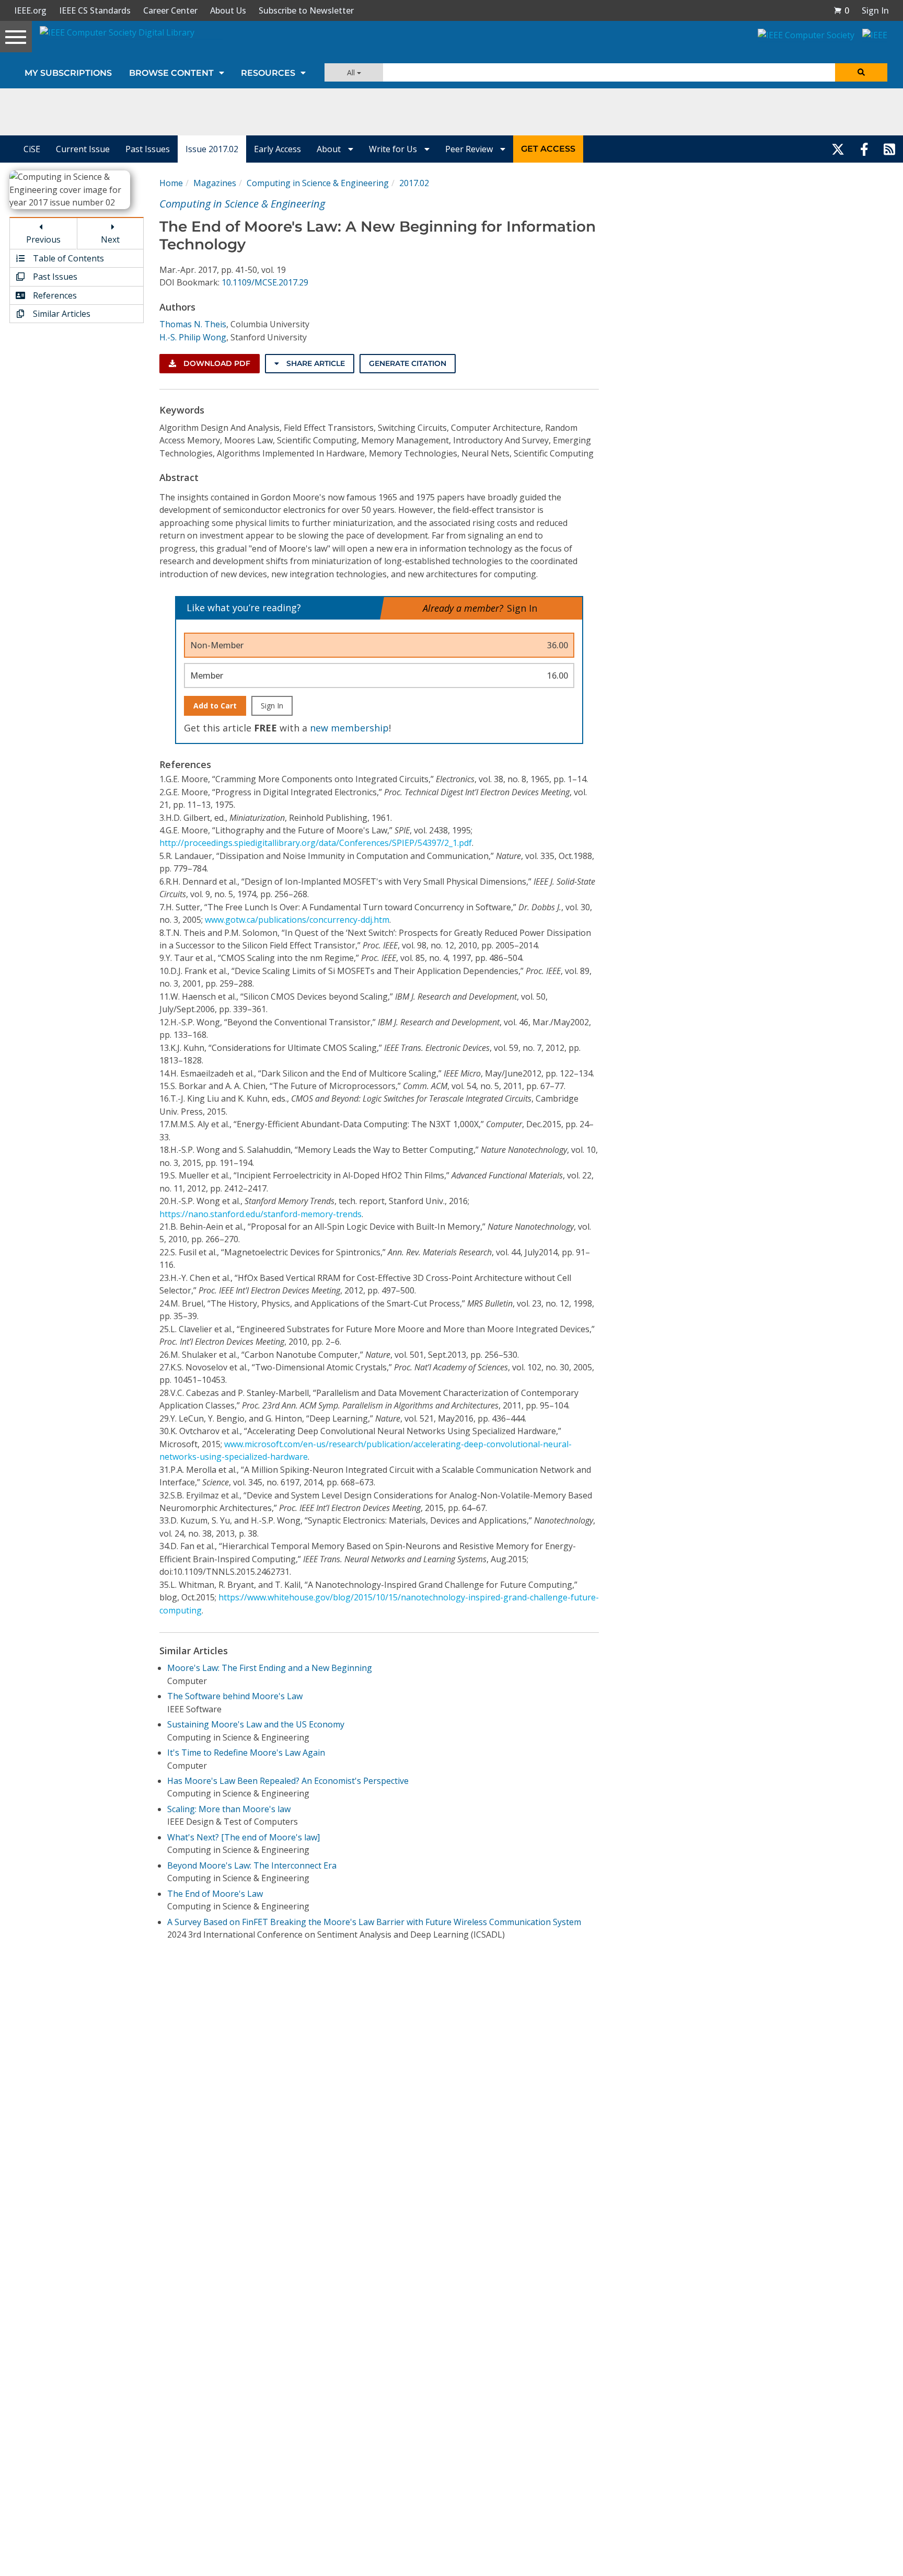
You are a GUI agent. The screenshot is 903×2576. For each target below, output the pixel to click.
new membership (349, 728)
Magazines (215, 183)
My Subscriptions (68, 73)
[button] (841, 10)
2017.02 (414, 183)
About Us (228, 10)
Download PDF (216, 363)
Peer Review (470, 149)
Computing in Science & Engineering (318, 183)
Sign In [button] (875, 10)
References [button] (54, 295)
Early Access (277, 149)
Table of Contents (67, 258)
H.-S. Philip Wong (193, 337)
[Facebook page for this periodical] (864, 149)
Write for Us (394, 149)
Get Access (548, 149)
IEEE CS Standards (95, 10)
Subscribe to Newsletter (306, 10)
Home (171, 183)
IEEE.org (30, 10)
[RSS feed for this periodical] (889, 149)
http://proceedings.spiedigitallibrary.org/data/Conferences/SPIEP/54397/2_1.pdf (316, 843)
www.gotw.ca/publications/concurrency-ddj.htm (297, 920)
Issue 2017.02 (212, 149)
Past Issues (148, 149)
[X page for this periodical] (838, 149)
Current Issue (83, 149)
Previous (43, 239)
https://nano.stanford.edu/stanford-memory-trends (261, 1214)
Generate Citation (408, 363)
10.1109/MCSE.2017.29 (265, 282)
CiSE (32, 149)
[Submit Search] (861, 72)
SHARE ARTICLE (315, 363)
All (352, 72)
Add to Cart (215, 706)
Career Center (170, 10)
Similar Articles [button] (61, 314)
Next (110, 239)
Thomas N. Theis (193, 324)
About (330, 149)
